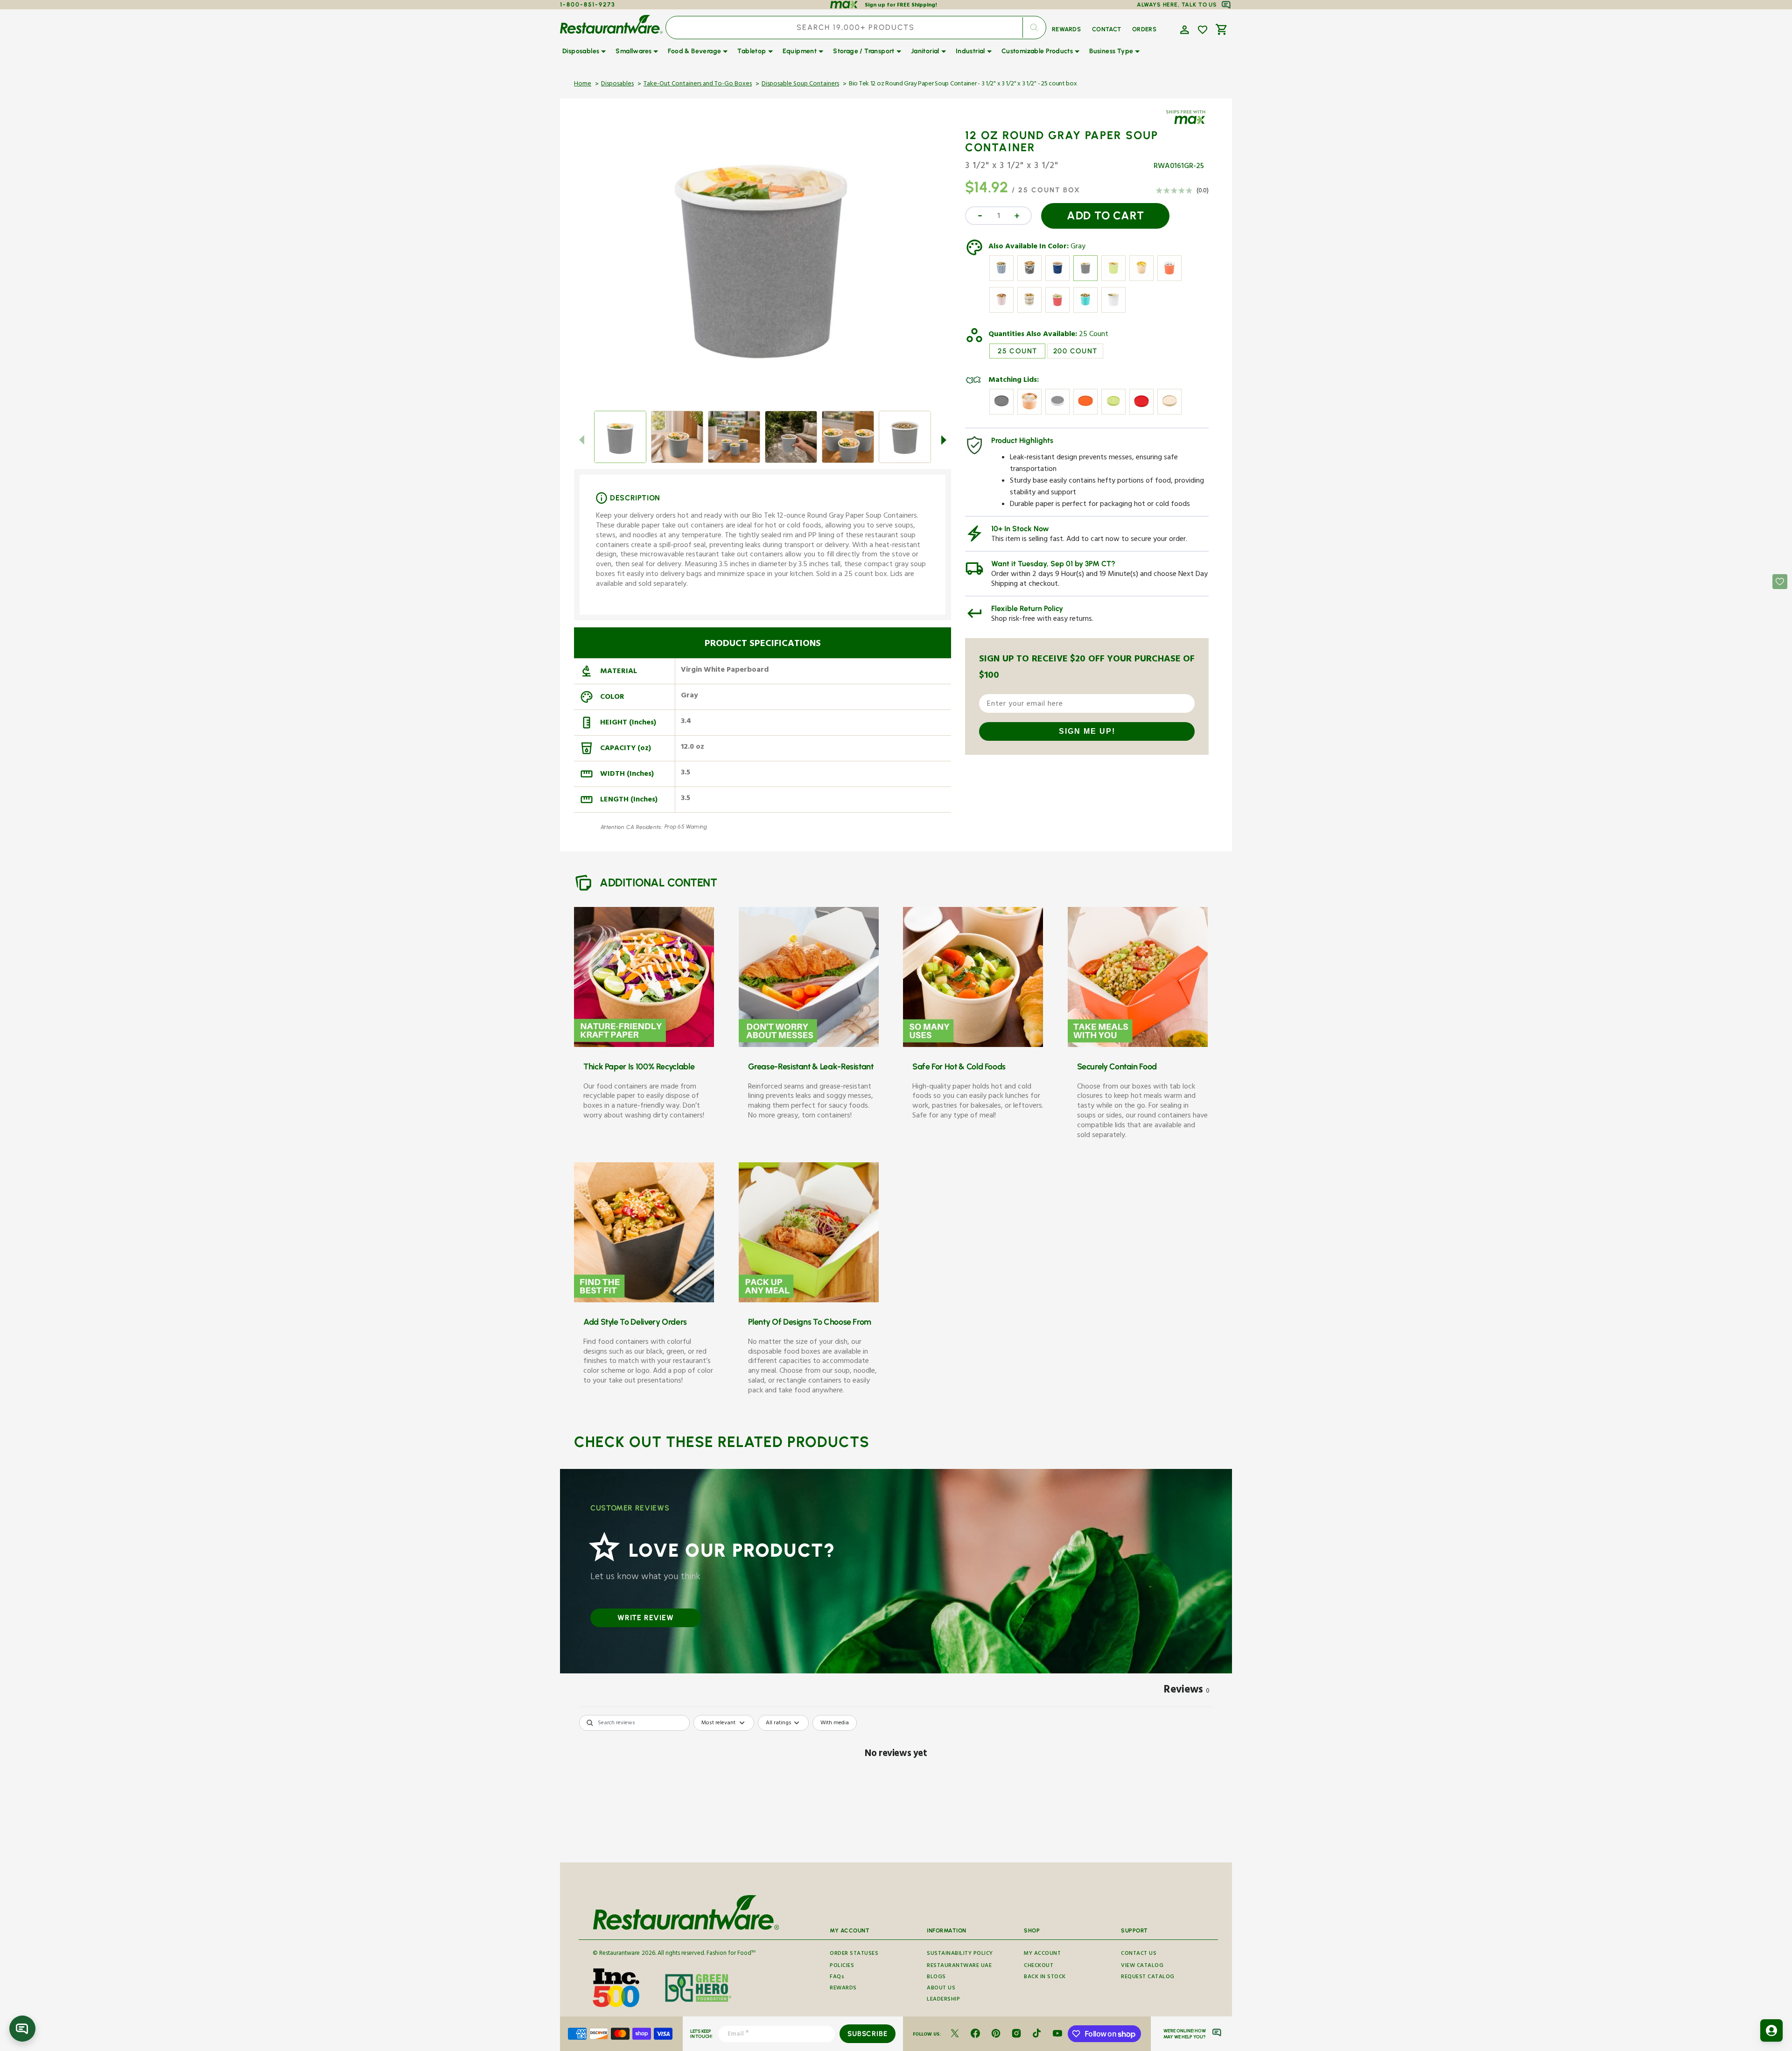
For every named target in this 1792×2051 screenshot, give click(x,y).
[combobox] (856, 28)
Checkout (1039, 1966)
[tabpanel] (896, 1786)
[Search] (1034, 28)
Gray (1078, 247)
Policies (842, 1966)
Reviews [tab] (1187, 1691)
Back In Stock (1045, 1977)
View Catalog (1142, 1966)
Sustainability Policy (960, 1954)
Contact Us (1139, 1954)
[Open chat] (22, 2029)
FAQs (837, 1977)
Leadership (943, 2000)
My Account (1042, 1954)
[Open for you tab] (1771, 2030)
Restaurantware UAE (959, 1966)
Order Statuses (854, 1954)
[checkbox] (835, 1723)
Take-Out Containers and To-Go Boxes (698, 84)
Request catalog (1148, 1977)
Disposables (617, 84)
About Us (941, 1989)
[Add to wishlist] (1203, 30)
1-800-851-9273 (588, 4)
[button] (1183, 29)
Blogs (936, 1977)
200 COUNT (1075, 351)
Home (583, 84)
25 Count (1094, 335)
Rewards (843, 1989)
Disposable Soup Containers (800, 84)
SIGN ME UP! (1087, 731)
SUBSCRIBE (867, 2034)
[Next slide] (944, 440)
